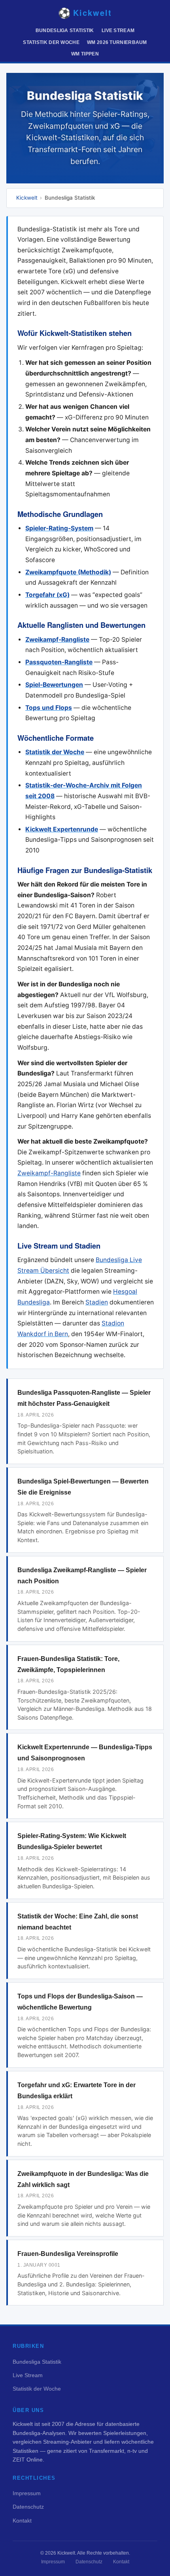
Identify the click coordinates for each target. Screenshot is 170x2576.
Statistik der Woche (51, 42)
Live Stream (118, 31)
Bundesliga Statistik (65, 31)
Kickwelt (27, 198)
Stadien (97, 1302)
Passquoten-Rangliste (59, 662)
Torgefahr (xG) (47, 595)
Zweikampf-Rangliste (57, 640)
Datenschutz (28, 2507)
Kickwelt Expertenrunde (62, 829)
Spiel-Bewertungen (54, 685)
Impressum (27, 2493)
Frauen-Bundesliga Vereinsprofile (68, 2254)
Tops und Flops (49, 708)
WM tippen (85, 54)
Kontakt (22, 2521)
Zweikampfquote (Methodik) (68, 572)
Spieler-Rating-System (59, 528)
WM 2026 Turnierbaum (117, 42)
